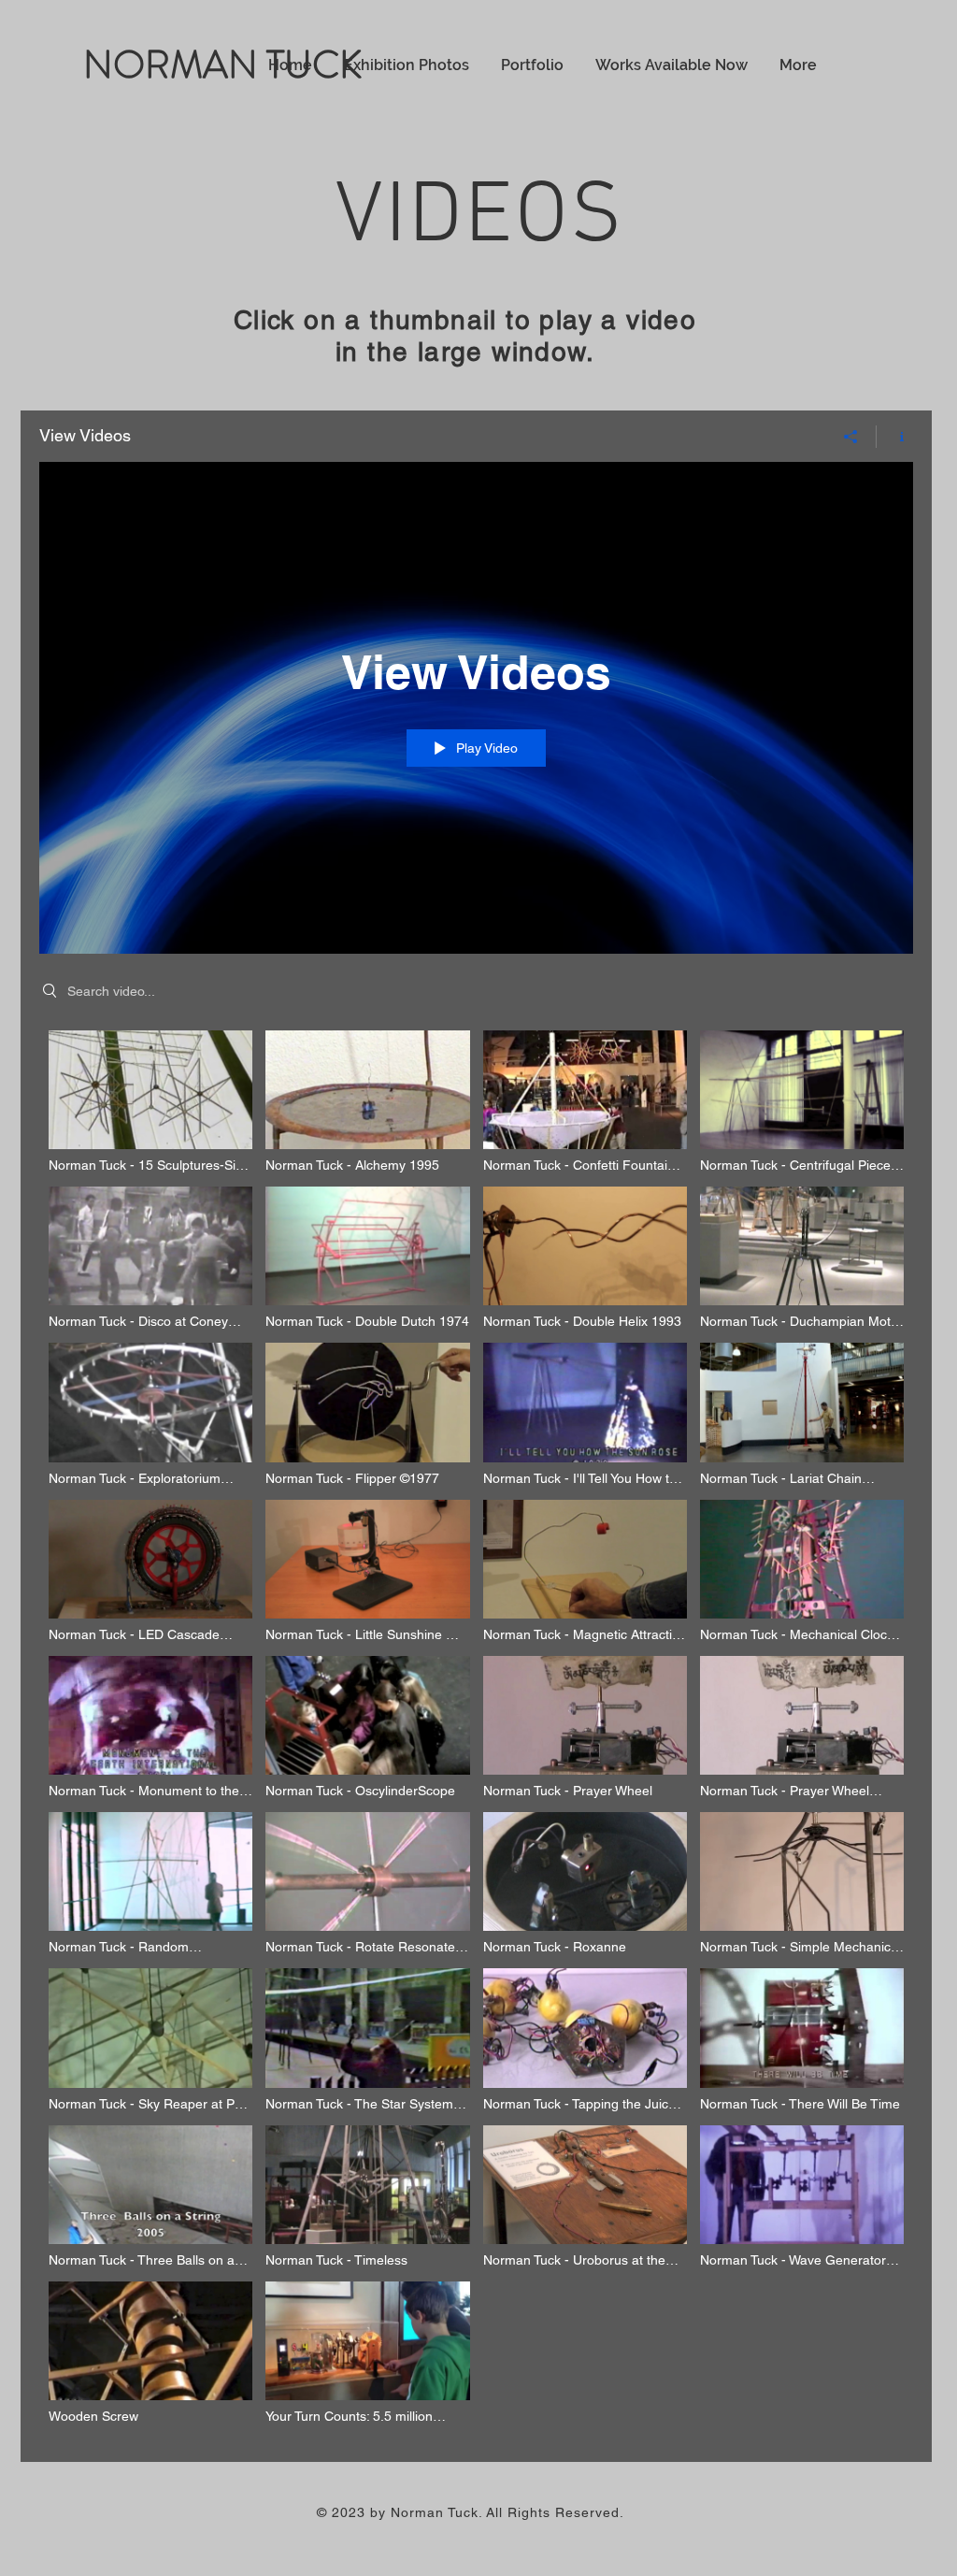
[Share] (851, 437)
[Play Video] (151, 1102)
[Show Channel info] (895, 437)
